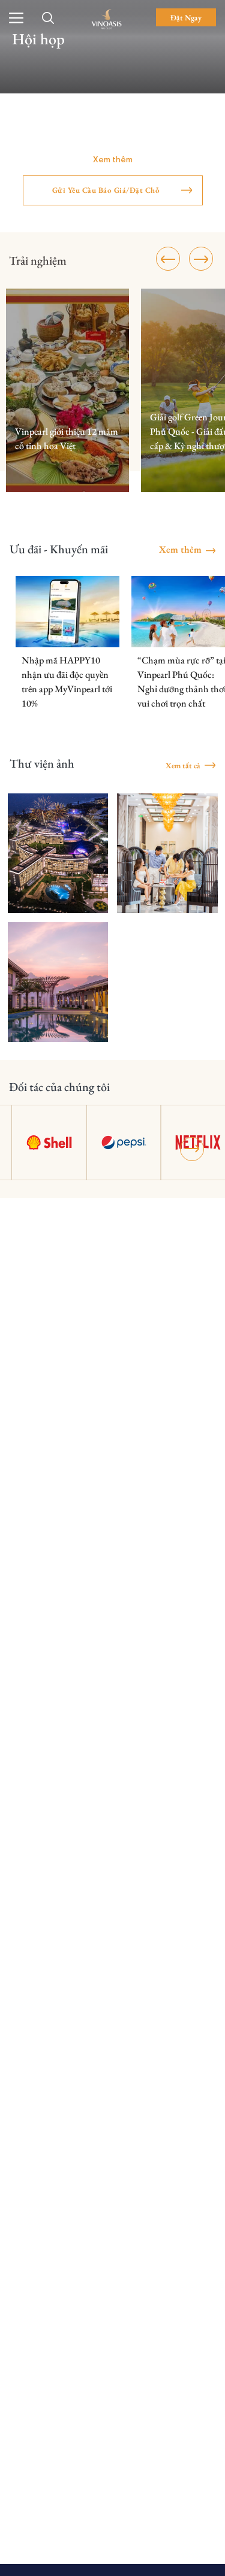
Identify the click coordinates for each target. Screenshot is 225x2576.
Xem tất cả (183, 766)
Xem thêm (180, 549)
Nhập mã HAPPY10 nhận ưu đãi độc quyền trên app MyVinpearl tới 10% (67, 682)
